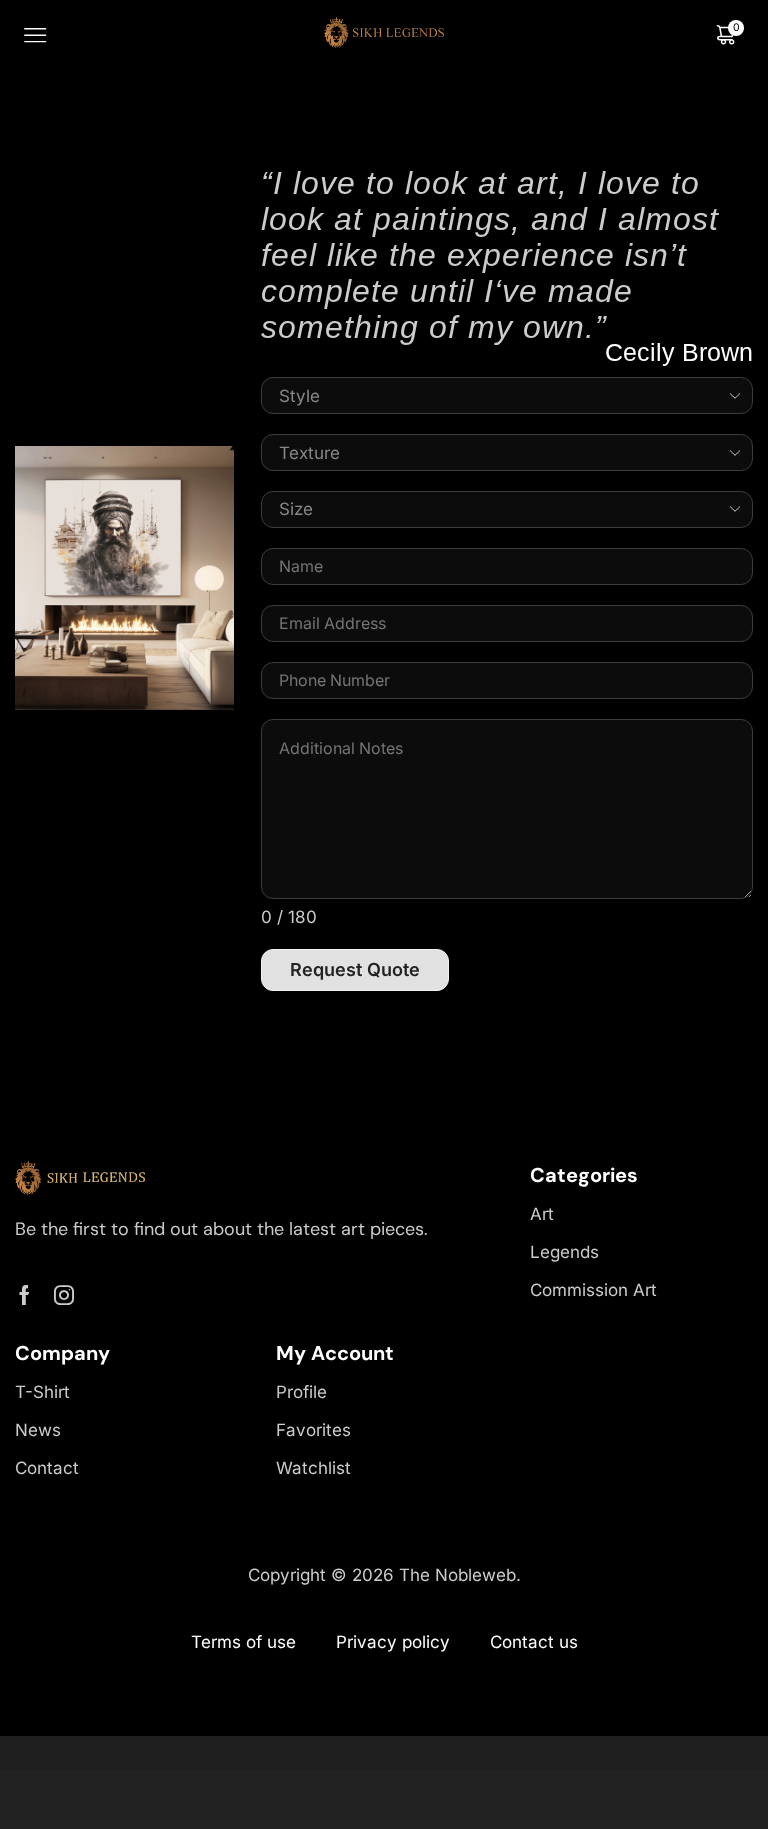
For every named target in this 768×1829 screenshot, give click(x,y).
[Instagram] (64, 1295)
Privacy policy (393, 1642)
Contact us (534, 1642)
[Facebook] (24, 1295)
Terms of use (243, 1642)
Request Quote (355, 969)
